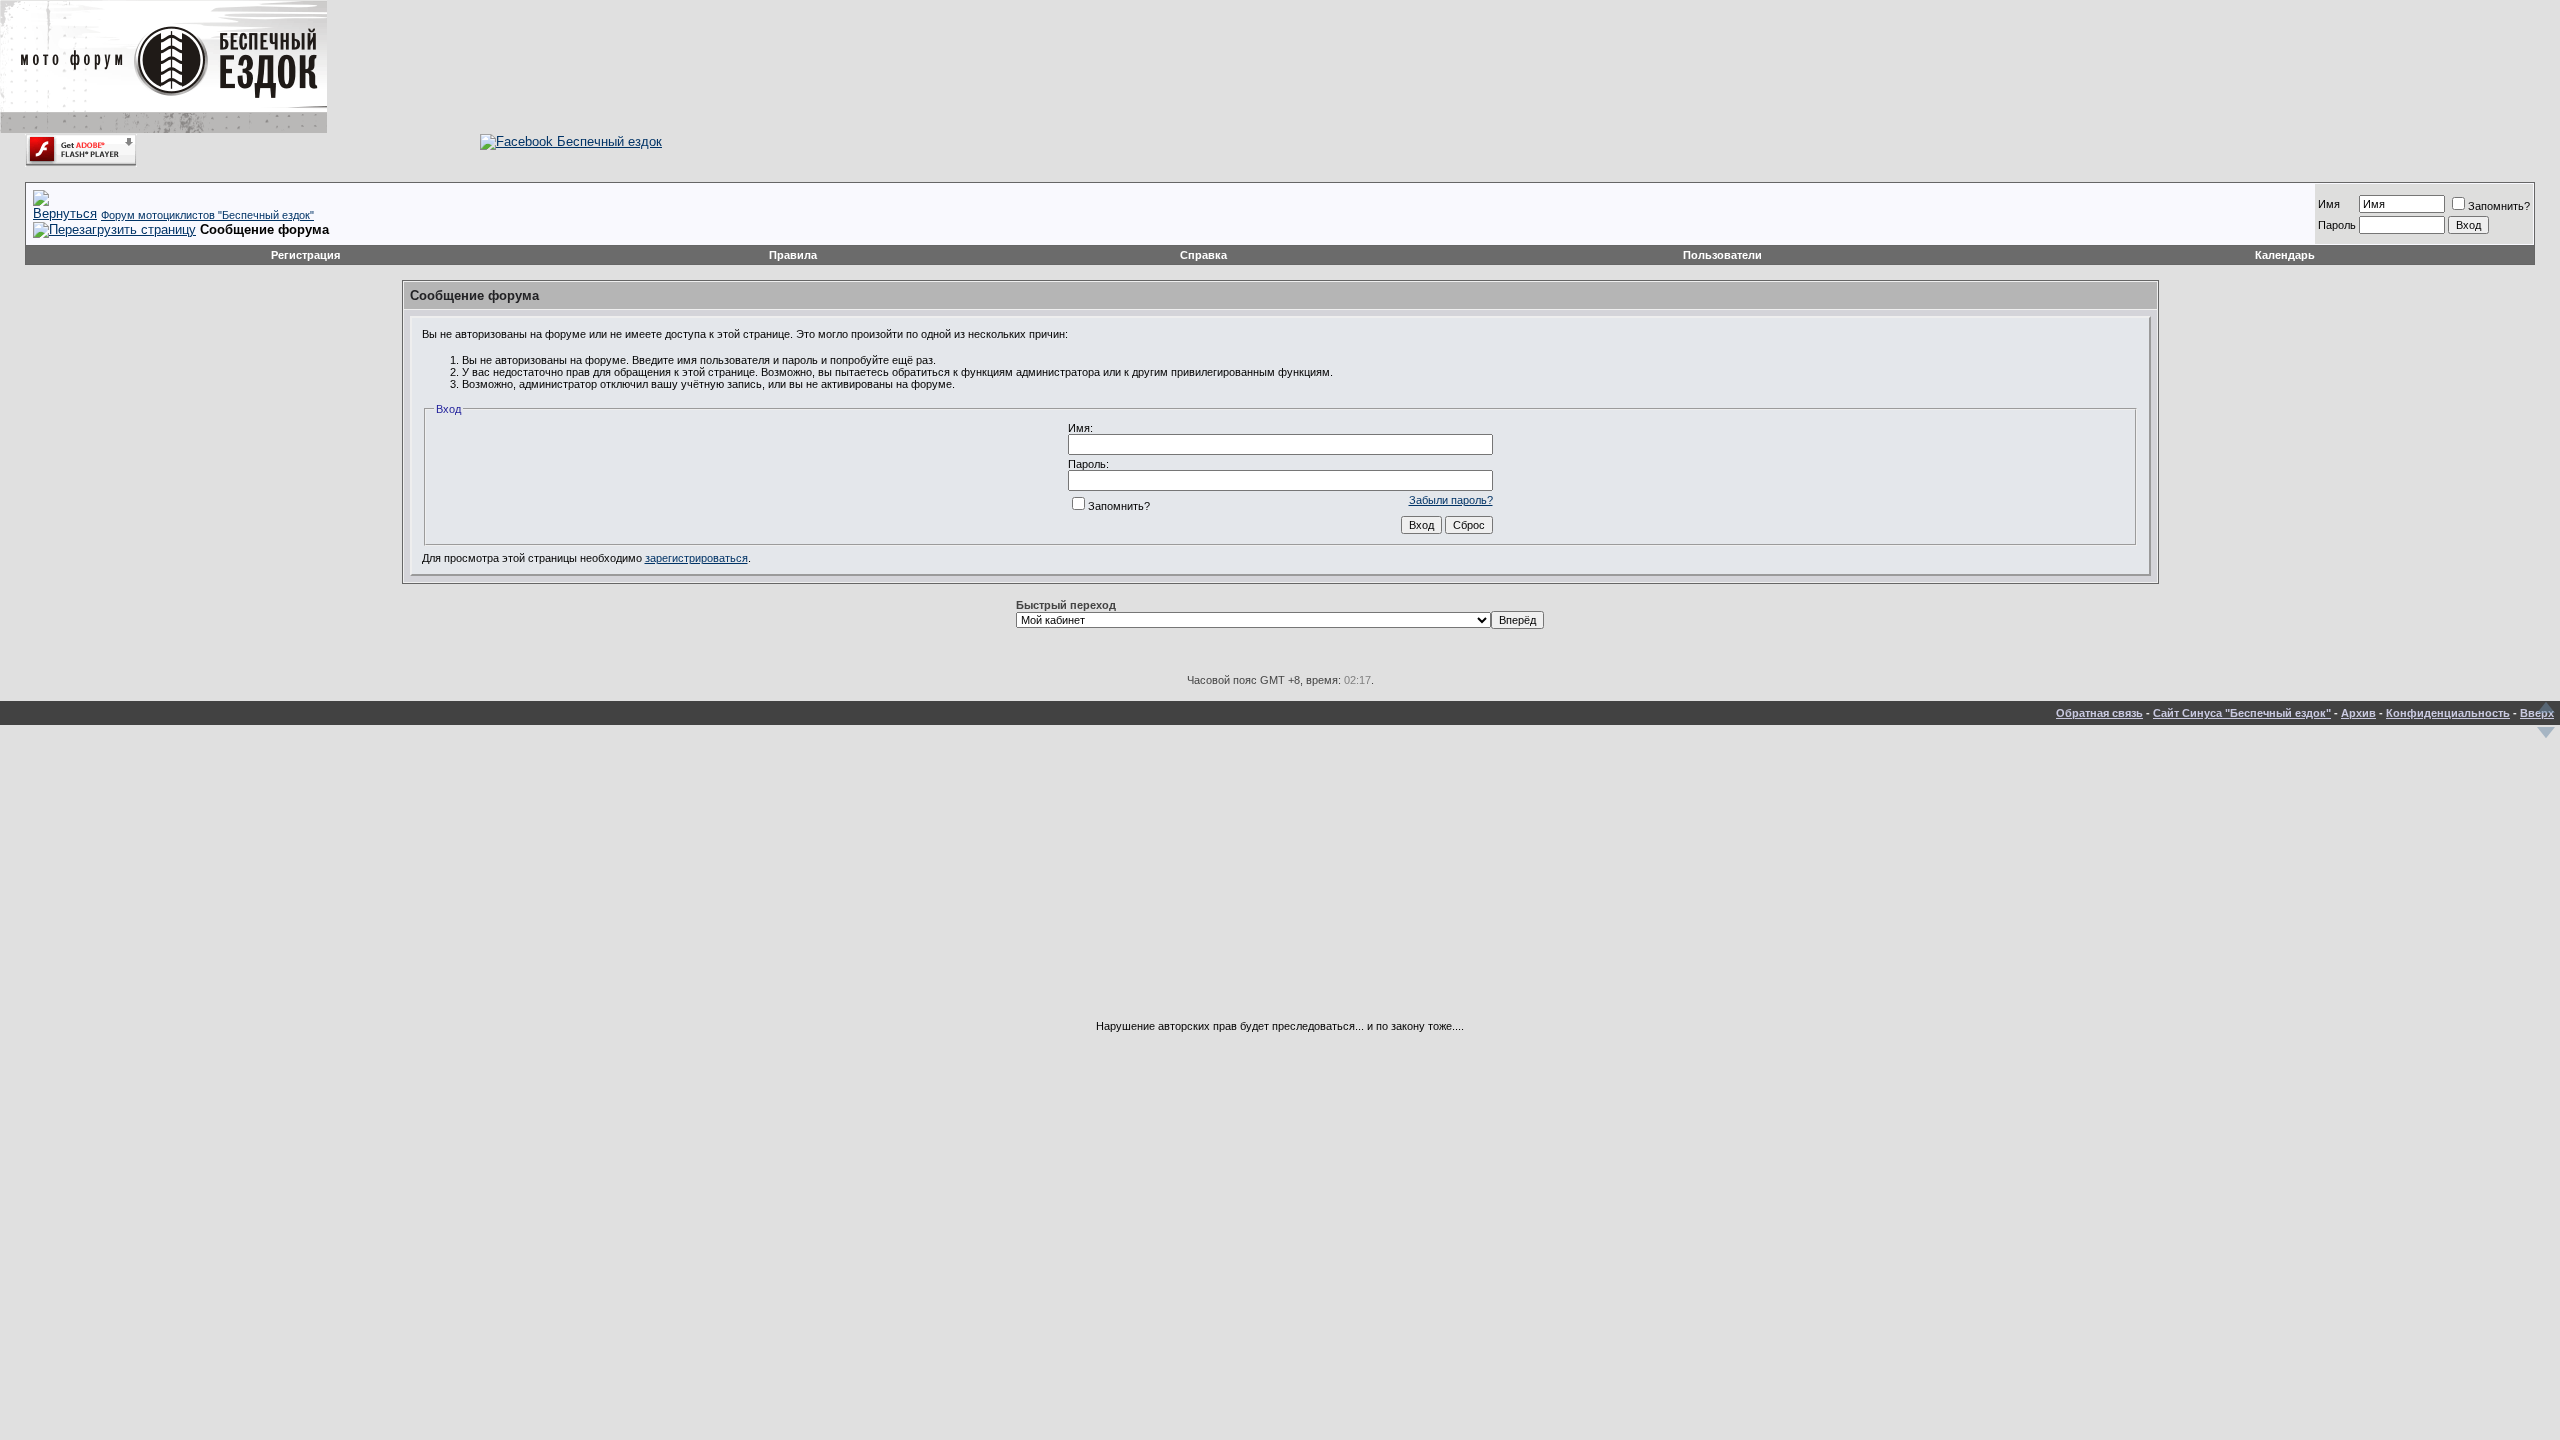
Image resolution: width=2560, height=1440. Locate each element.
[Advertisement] (1280, 880)
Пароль (2337, 225)
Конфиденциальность (2448, 713)
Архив (2358, 713)
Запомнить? (2499, 206)
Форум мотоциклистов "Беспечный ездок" (207, 215)
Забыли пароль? (1451, 500)
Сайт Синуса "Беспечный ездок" (2242, 713)
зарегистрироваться (696, 558)
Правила (793, 255)
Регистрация (305, 255)
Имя (2329, 204)
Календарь (2285, 255)
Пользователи (1722, 255)
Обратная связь (2099, 713)
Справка (1203, 255)
